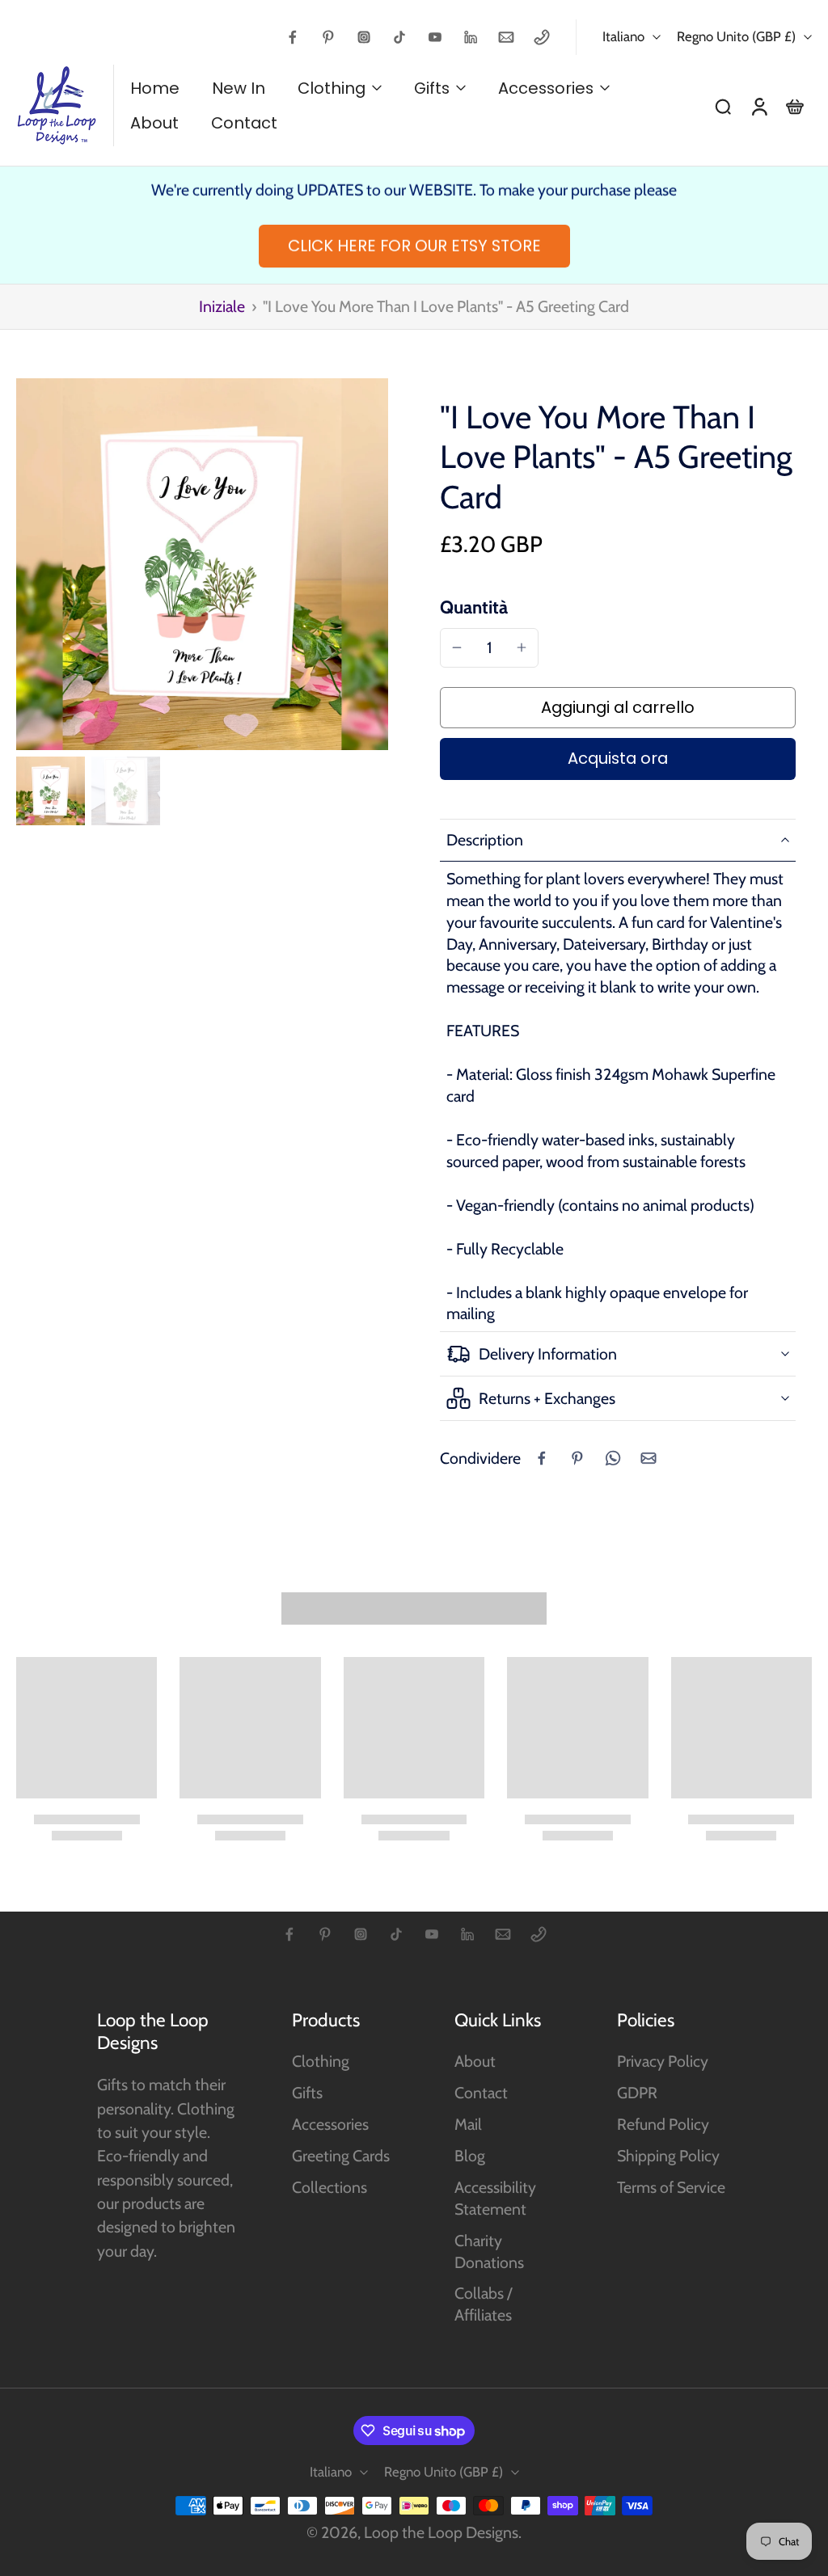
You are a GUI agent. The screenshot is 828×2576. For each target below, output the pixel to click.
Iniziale (224, 306)
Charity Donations (489, 2251)
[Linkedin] (471, 37)
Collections (330, 2187)
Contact (481, 2093)
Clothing (321, 2061)
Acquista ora (618, 758)
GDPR (637, 2093)
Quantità (474, 607)
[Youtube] (435, 37)
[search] (723, 106)
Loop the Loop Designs (441, 2532)
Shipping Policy (668, 2156)
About (475, 2061)
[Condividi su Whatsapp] (613, 1458)
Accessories (330, 2124)
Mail (468, 2124)
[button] (618, 708)
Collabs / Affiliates (483, 2304)
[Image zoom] (202, 564)
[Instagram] (364, 37)
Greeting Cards (341, 2156)
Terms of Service (671, 2187)
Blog (470, 2156)
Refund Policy (663, 2124)
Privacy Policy (663, 2061)
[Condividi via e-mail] (648, 1458)
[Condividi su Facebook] (542, 1458)
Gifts (307, 2093)
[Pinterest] (328, 37)
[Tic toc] (399, 37)
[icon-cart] (794, 106)
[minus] (457, 647)
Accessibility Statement (495, 2198)
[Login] (758, 105)
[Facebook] (293, 37)
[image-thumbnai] (51, 791)
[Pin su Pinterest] (577, 1458)
